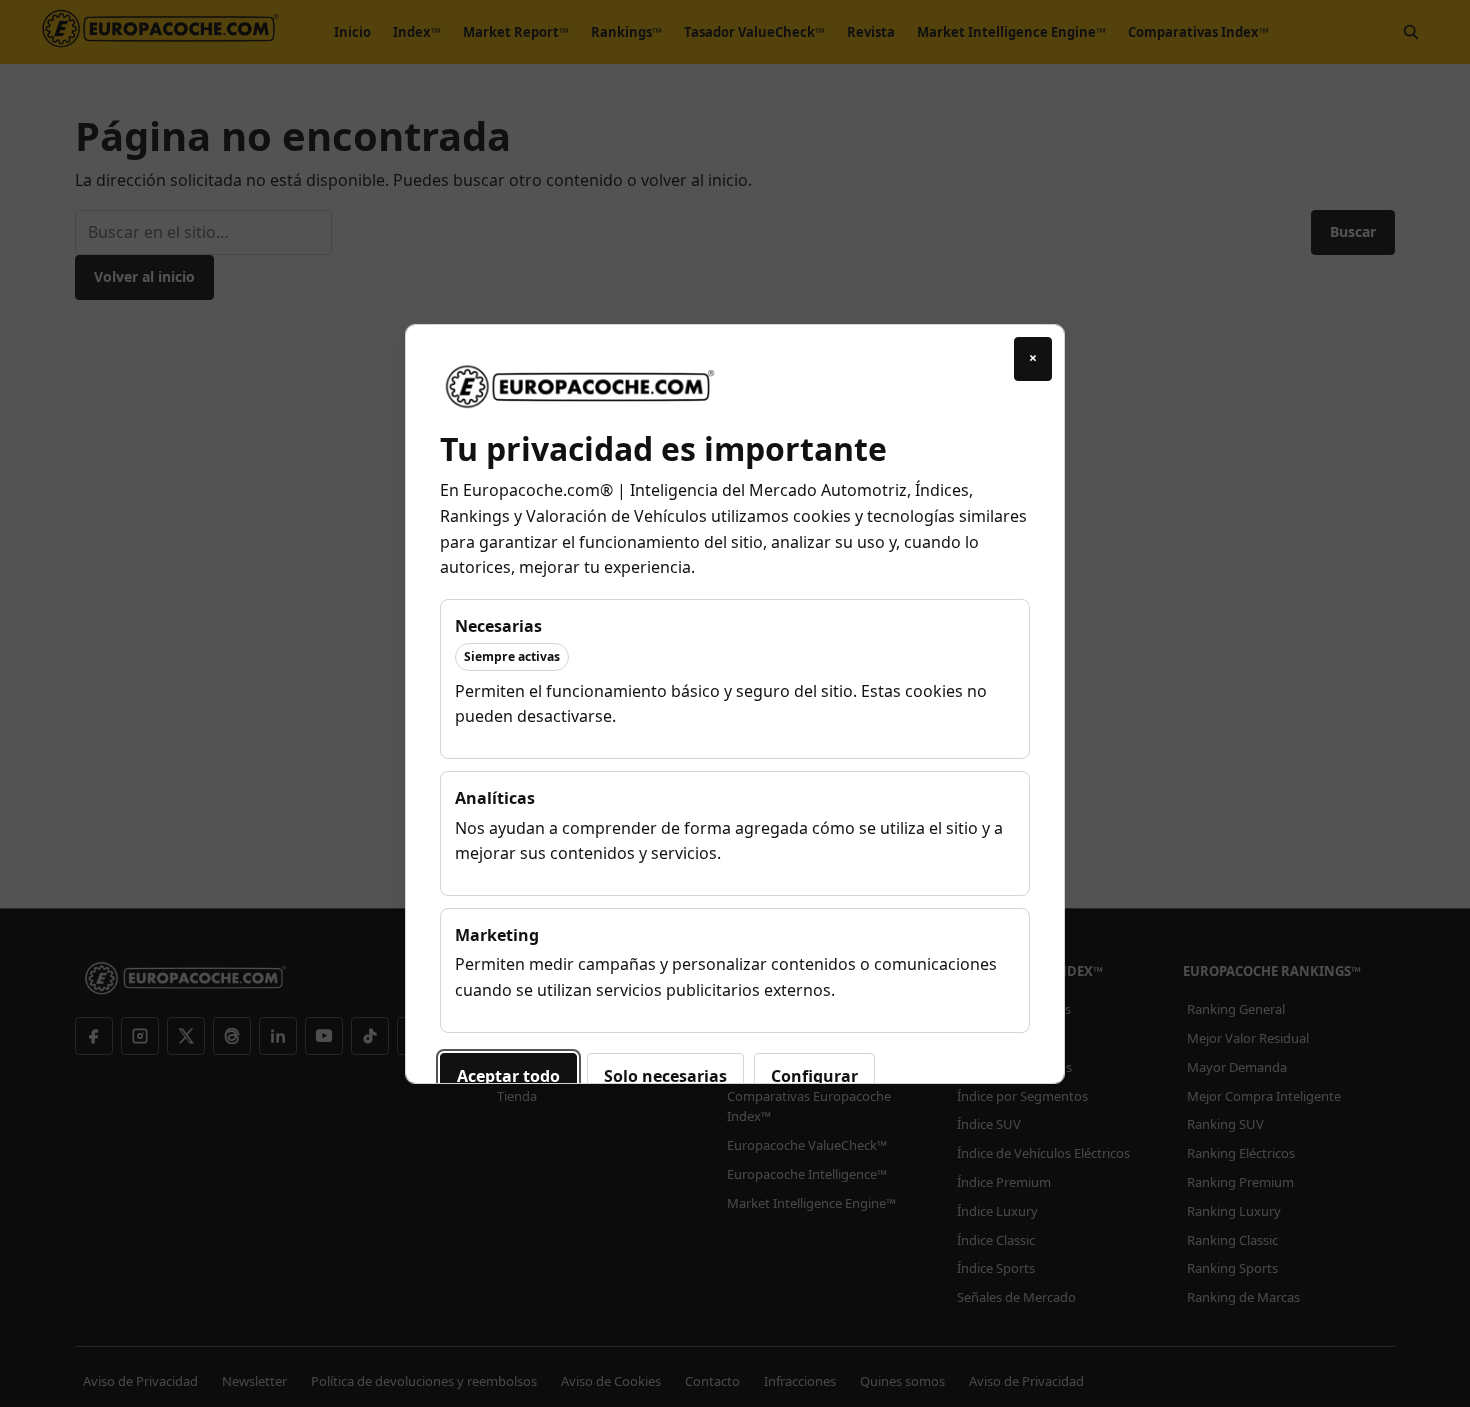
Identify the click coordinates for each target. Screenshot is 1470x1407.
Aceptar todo (508, 1076)
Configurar (814, 1076)
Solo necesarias (665, 1076)
